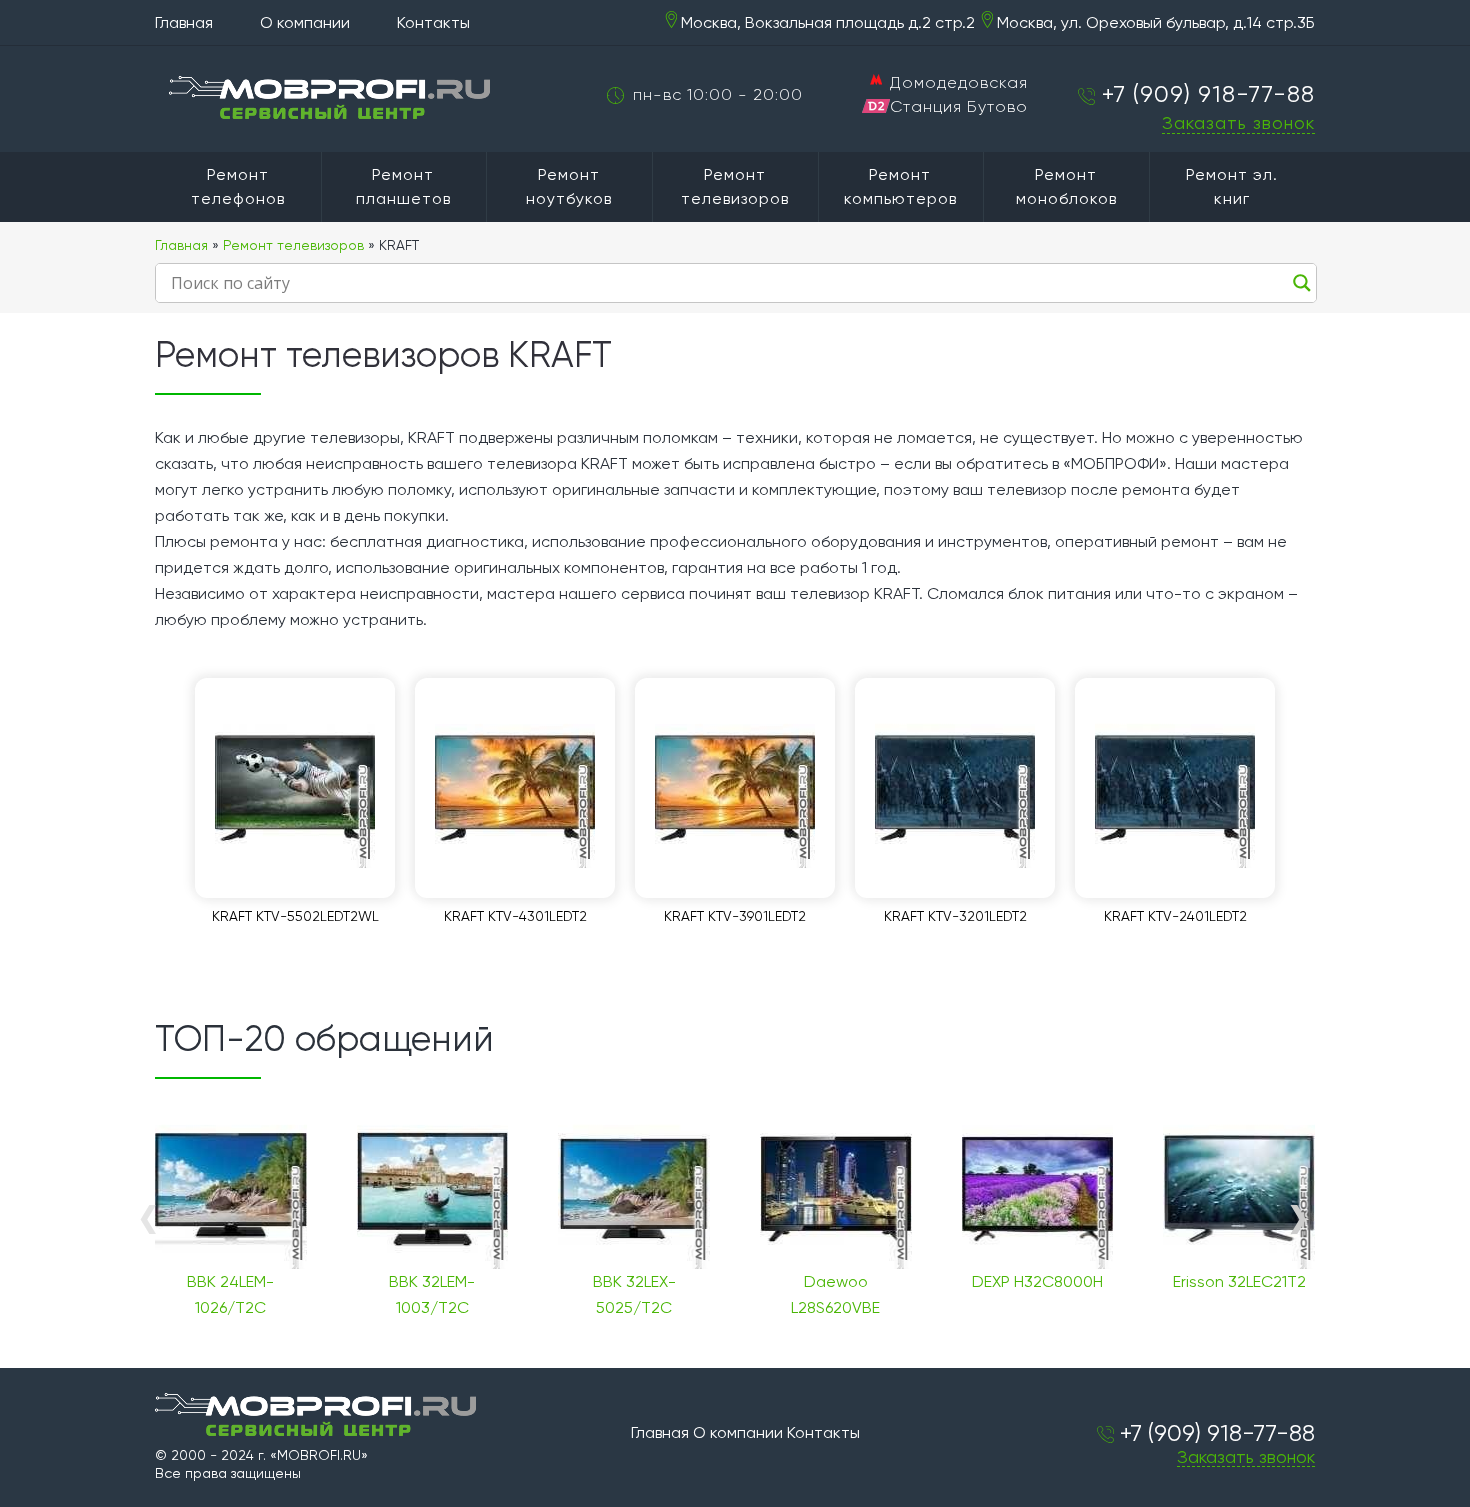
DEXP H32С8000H (1037, 1281)
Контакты (433, 22)
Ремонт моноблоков (1066, 186)
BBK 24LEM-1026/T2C (230, 1294)
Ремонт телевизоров (735, 186)
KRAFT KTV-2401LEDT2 (1175, 916)
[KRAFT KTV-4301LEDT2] (515, 788)
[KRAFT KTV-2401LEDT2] (1175, 788)
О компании (305, 22)
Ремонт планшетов (403, 186)
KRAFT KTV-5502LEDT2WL (295, 916)
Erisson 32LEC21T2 (1239, 1281)
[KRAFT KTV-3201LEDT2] (955, 788)
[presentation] (147, 1217)
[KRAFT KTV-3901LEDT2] (735, 788)
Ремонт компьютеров (900, 186)
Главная (184, 22)
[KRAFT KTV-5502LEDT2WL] (295, 788)
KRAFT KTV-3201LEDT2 (955, 916)
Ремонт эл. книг (1232, 186)
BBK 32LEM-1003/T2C (432, 1294)
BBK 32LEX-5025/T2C (634, 1294)
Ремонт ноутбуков (569, 186)
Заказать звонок (1238, 122)
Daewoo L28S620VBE (835, 1294)
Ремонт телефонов (238, 186)
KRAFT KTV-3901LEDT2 (735, 916)
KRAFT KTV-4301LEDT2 (515, 916)
